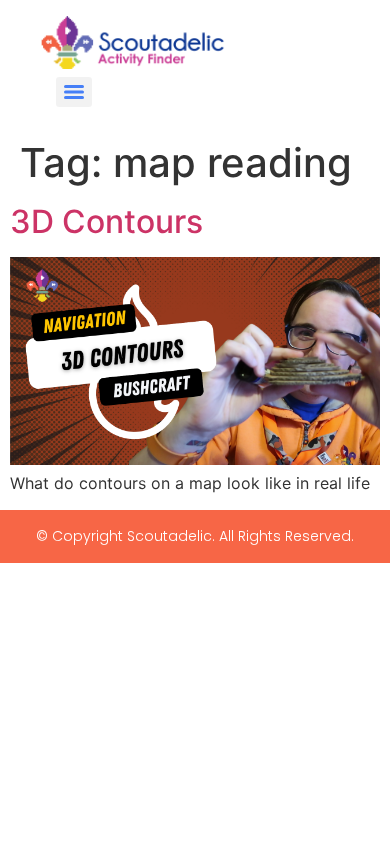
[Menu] (74, 92)
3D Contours (106, 221)
